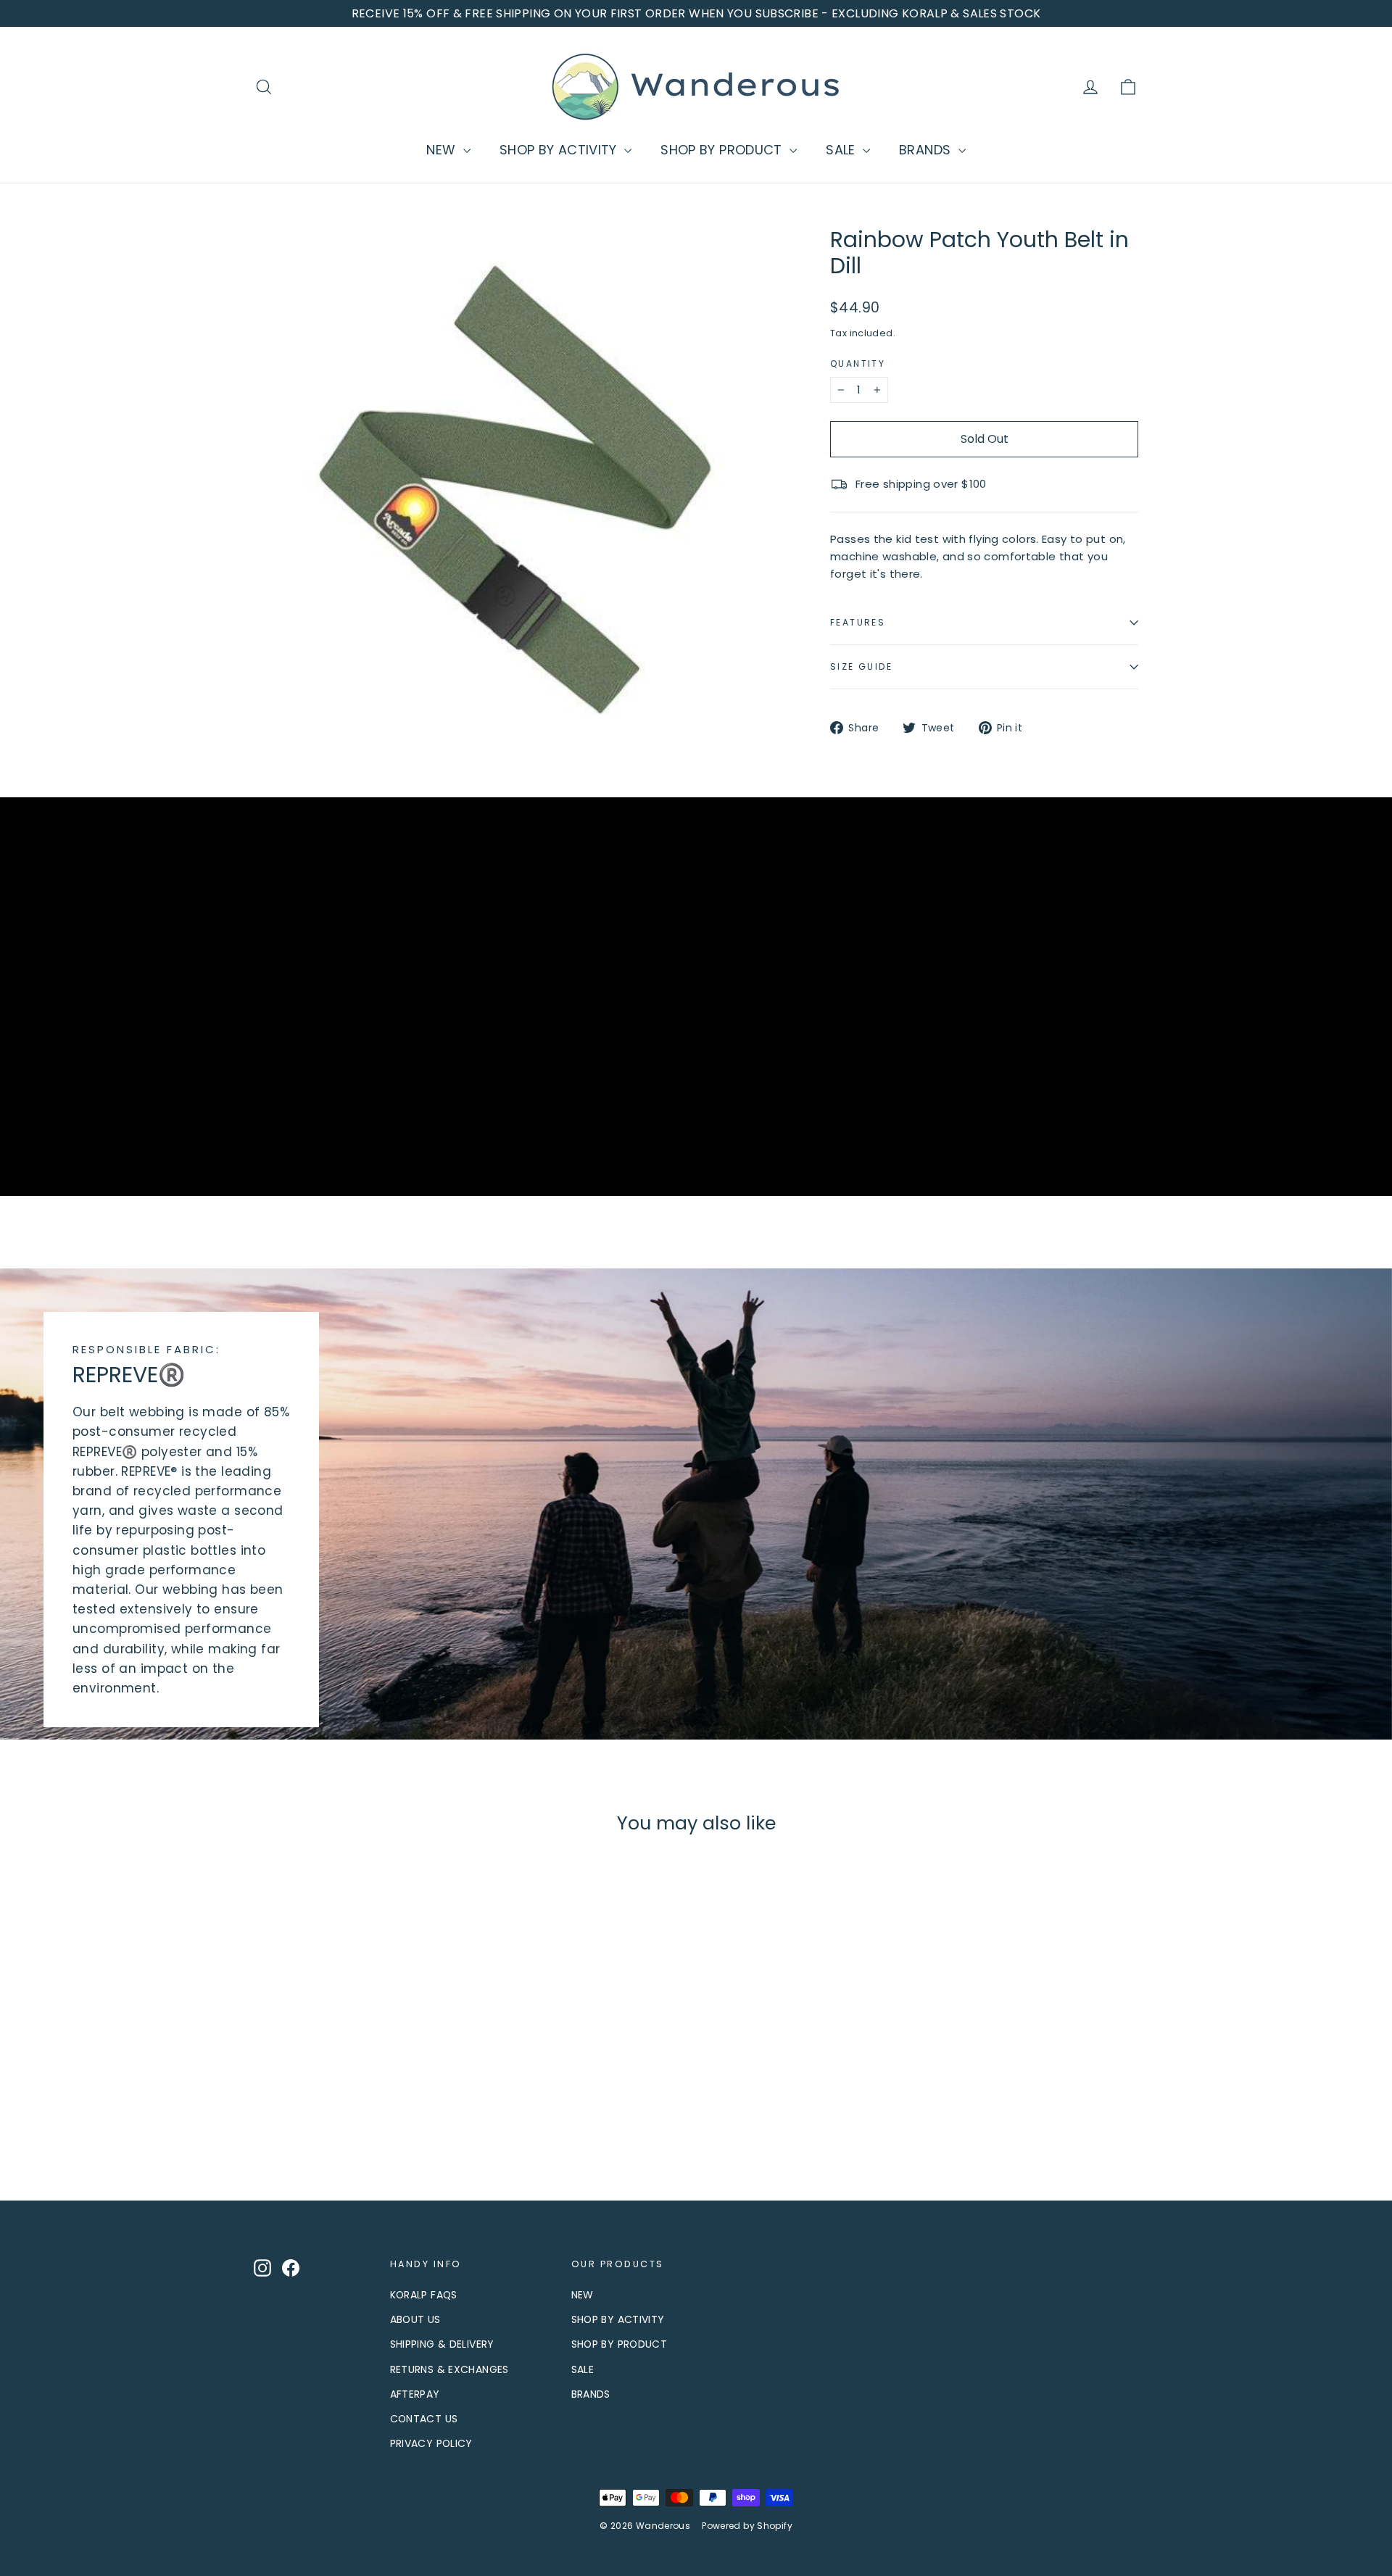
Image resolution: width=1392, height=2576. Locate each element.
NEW (443, 150)
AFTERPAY (415, 2394)
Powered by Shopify (747, 2526)
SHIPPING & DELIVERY (442, 2344)
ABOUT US (415, 2319)
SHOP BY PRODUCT (723, 150)
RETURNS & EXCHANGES (449, 2369)
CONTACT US (424, 2419)
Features (858, 622)
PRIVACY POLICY (431, 2443)
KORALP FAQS (424, 2295)
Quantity (858, 364)
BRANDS (927, 150)
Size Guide (861, 666)
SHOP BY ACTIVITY (560, 150)
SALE (842, 150)
